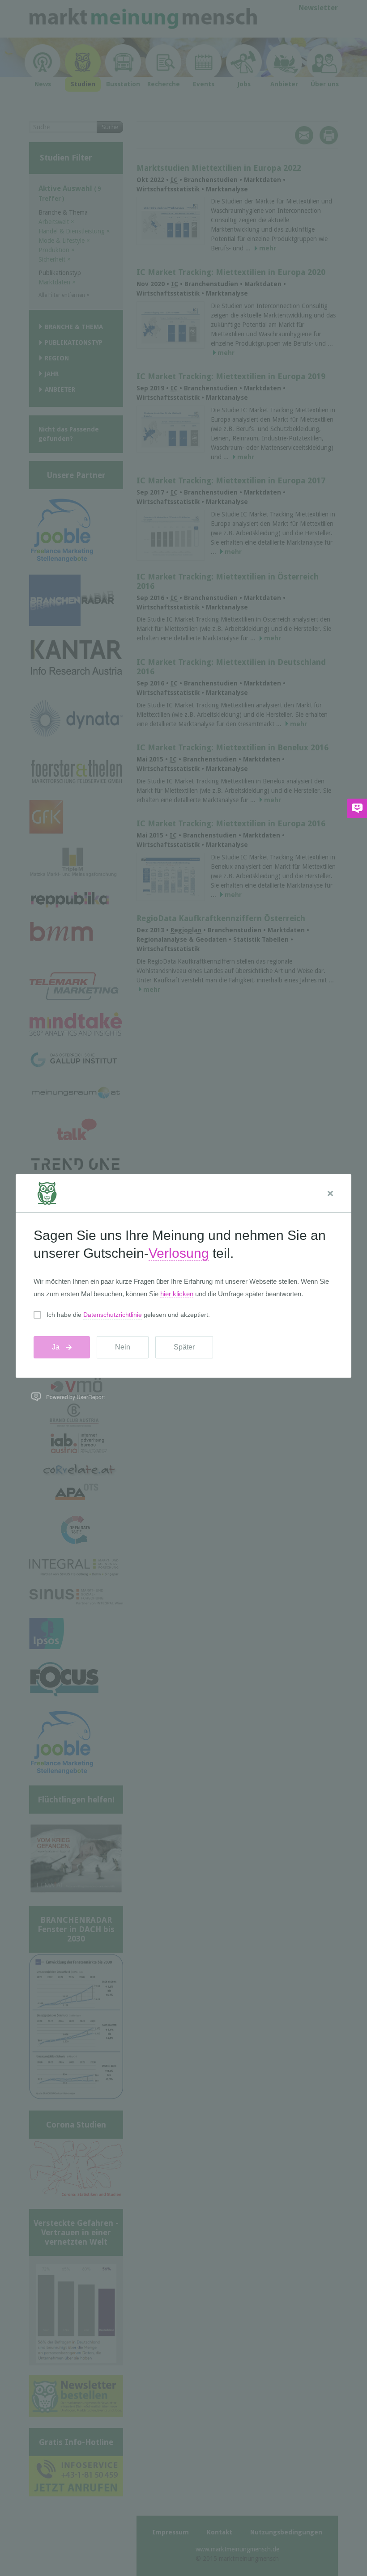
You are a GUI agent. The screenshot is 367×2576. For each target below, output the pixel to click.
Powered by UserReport (75, 1397)
